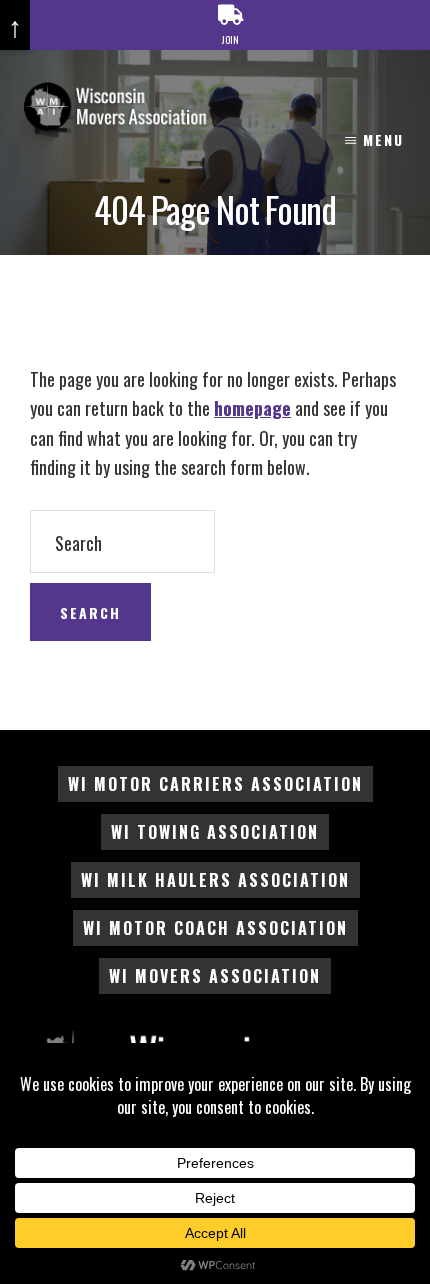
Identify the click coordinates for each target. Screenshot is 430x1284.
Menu (383, 139)
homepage (252, 408)
